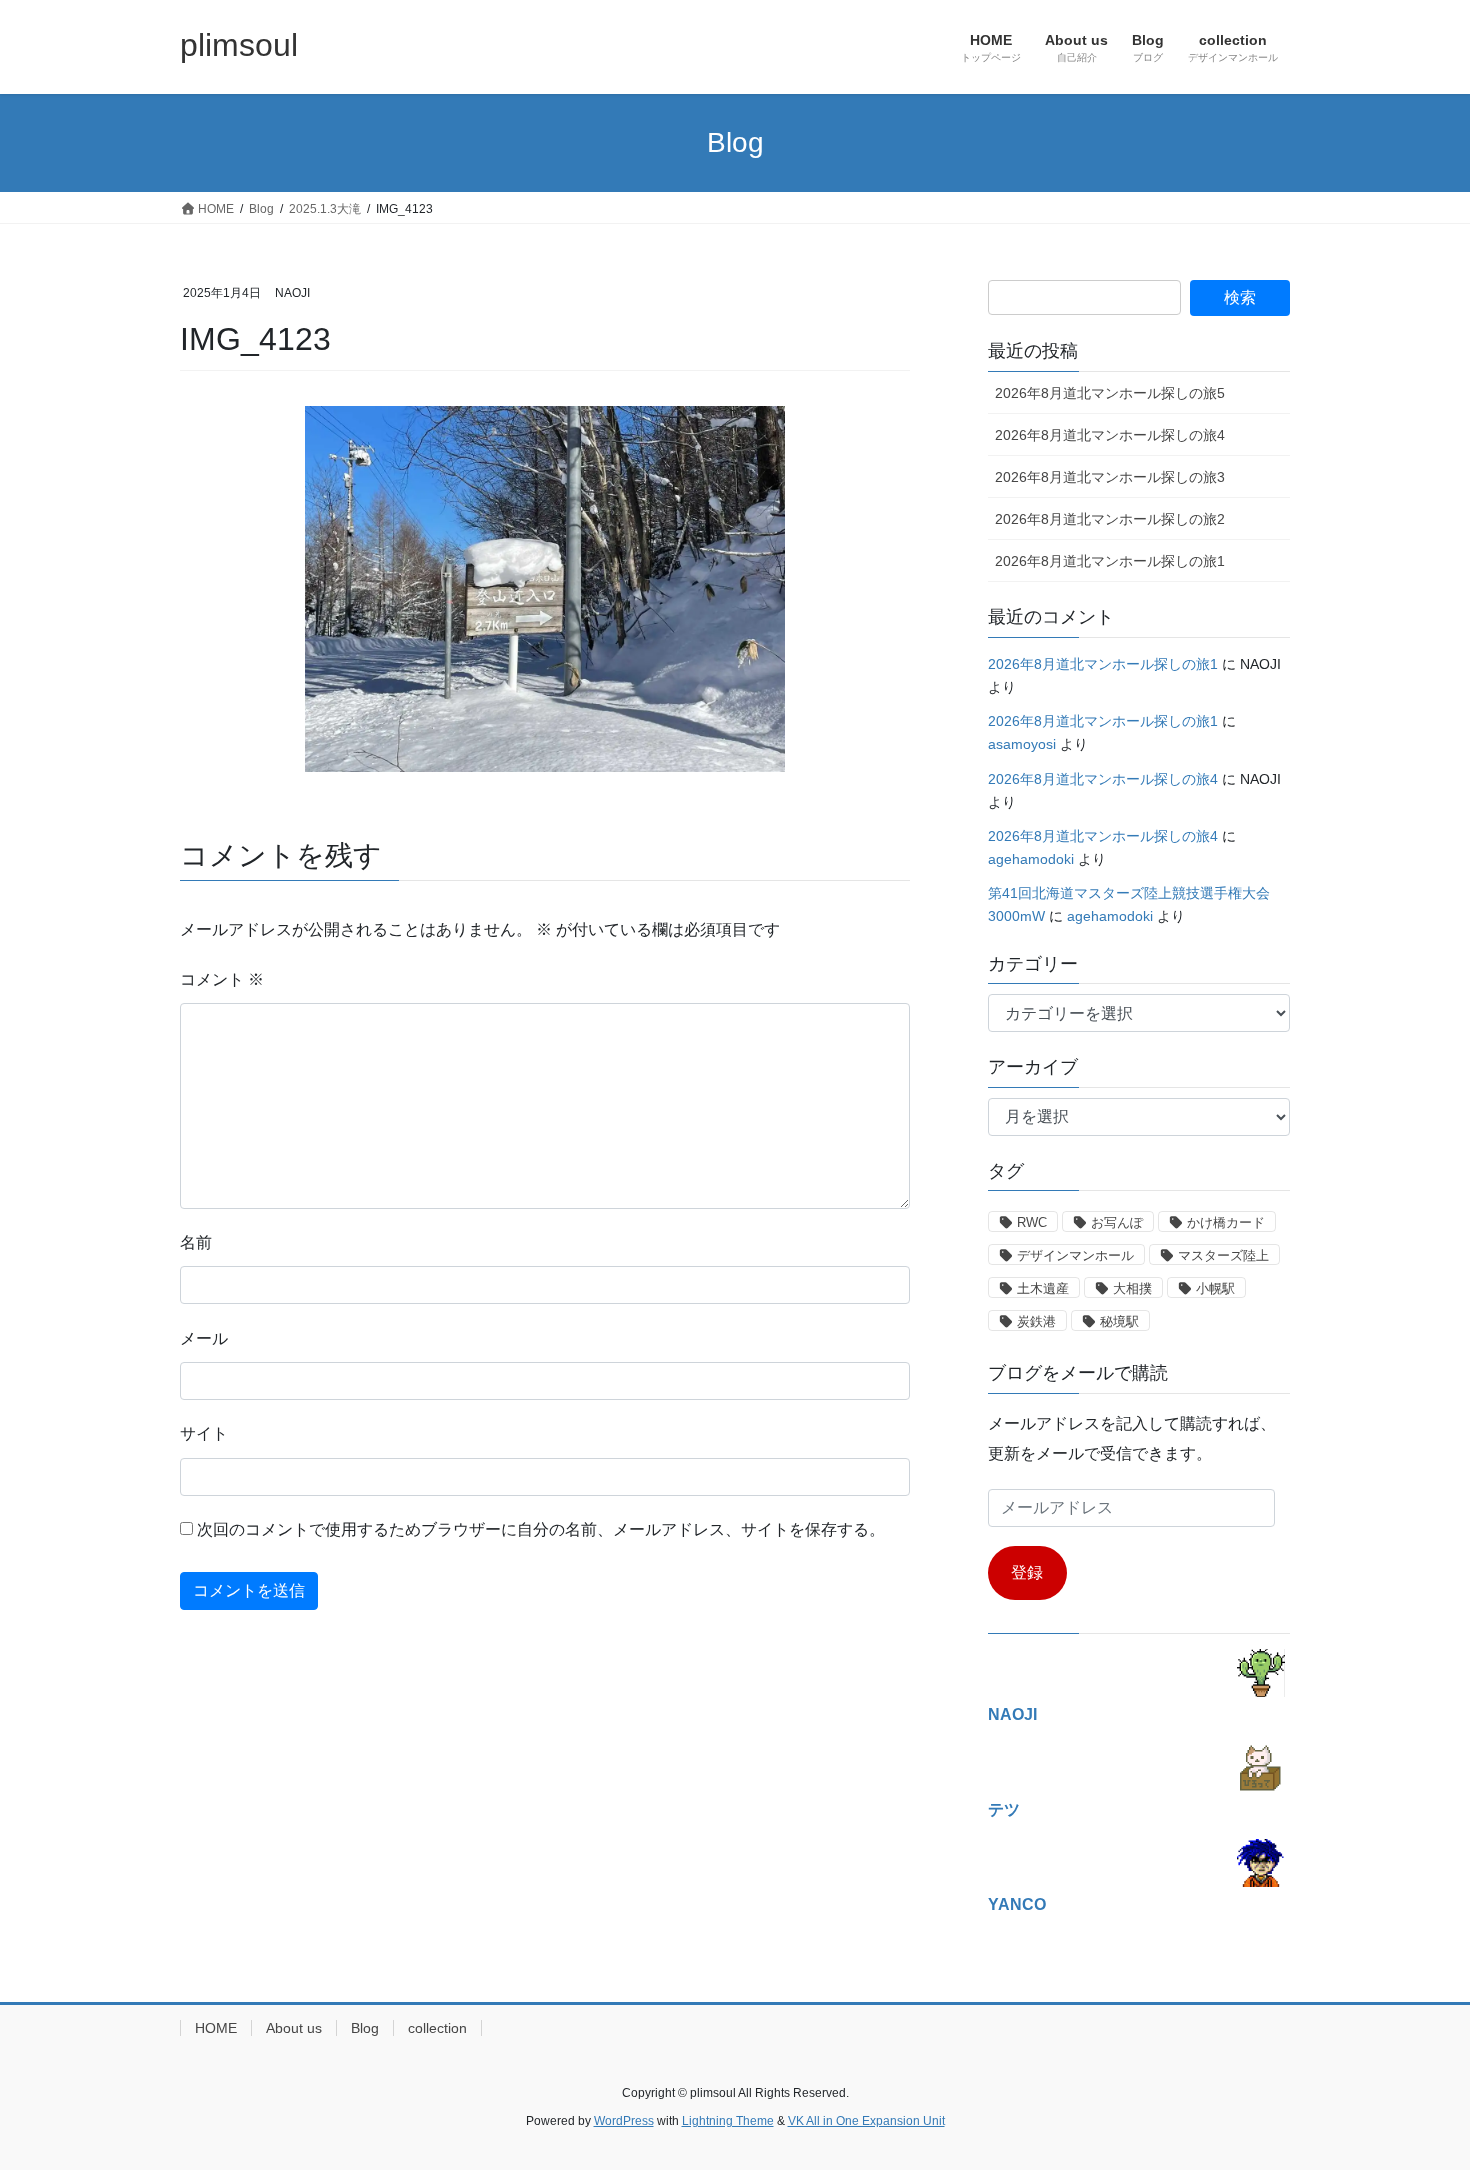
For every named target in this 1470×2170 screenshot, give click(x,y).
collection (437, 2028)
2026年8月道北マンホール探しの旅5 (1110, 393)
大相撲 (1132, 1288)
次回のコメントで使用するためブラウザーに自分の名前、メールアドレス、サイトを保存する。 (541, 1529)
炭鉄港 (1036, 1321)
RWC (1032, 1222)
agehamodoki (1031, 859)
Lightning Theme (728, 2121)
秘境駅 (1119, 1321)
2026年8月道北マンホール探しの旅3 (1110, 477)
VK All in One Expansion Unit (866, 2121)
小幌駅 (1215, 1288)
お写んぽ (1117, 1222)
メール (204, 1338)
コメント (222, 979)
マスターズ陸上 (1223, 1255)
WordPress (624, 2121)
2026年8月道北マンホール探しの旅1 (1110, 561)
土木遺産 (1043, 1288)
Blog (365, 2028)
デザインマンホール (1075, 1255)
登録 (1027, 1572)
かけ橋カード (1226, 1222)
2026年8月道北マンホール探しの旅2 (1110, 519)
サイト (204, 1433)
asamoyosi (1022, 744)
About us (294, 2028)
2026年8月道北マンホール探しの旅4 (1110, 435)
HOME (216, 2028)
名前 (196, 1242)
